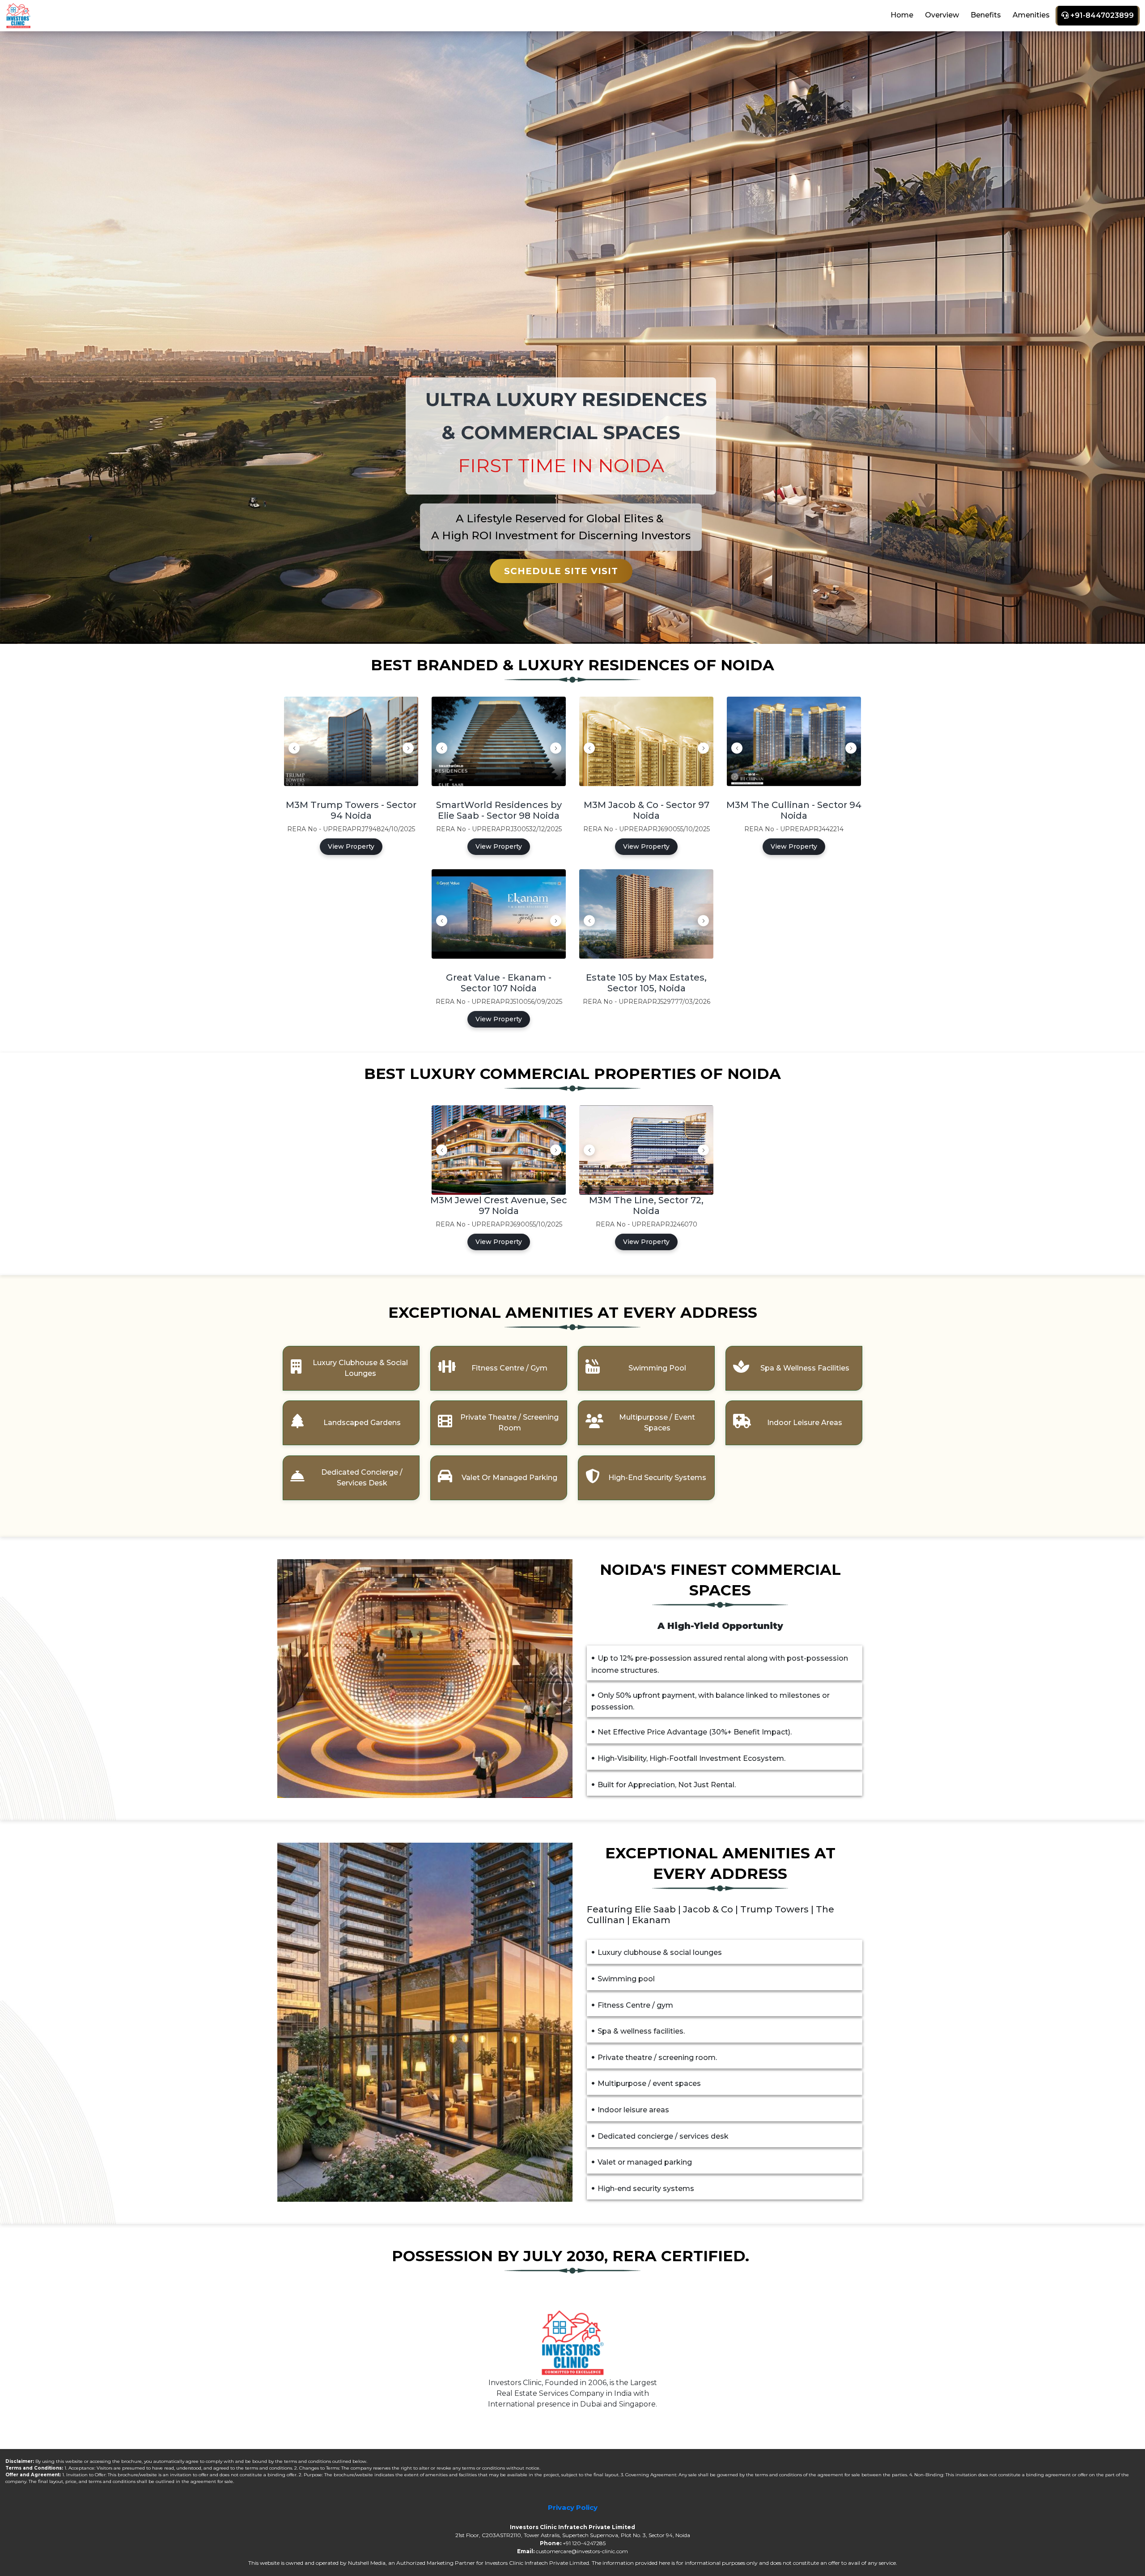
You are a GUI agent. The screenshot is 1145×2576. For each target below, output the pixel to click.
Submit (576, 1392)
